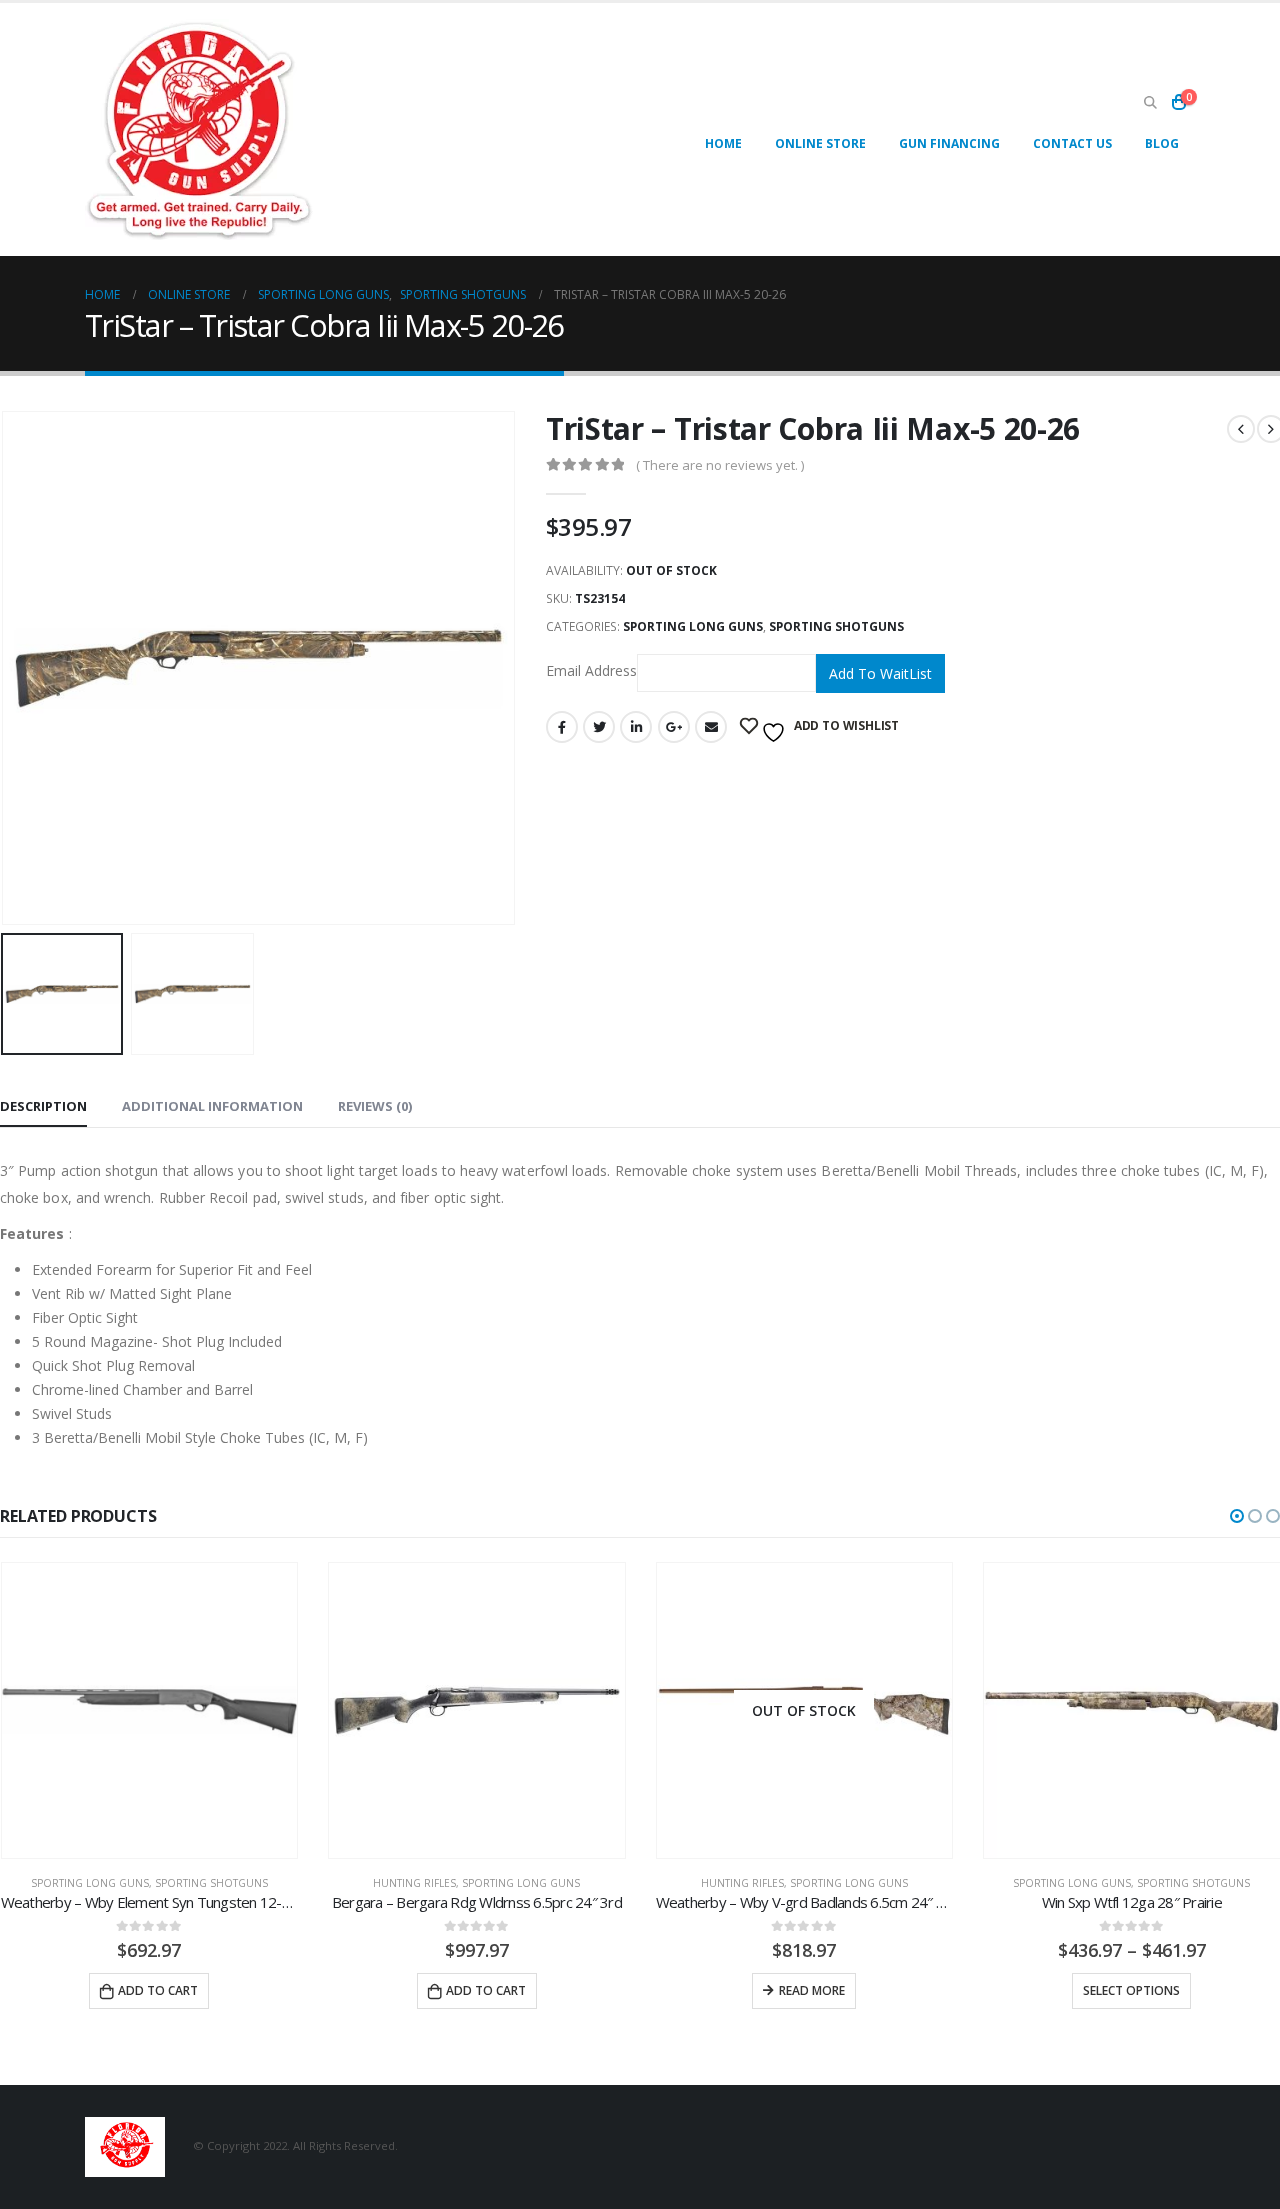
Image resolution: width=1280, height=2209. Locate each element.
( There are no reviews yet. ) (720, 465)
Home (723, 143)
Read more (812, 1990)
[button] (1237, 1516)
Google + (674, 727)
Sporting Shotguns (836, 626)
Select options (1131, 1990)
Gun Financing (949, 143)
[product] (150, 1711)
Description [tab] (43, 1106)
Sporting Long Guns (693, 626)
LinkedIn (636, 727)
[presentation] (511, 668)
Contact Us (1072, 143)
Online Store (820, 143)
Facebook (562, 727)
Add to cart (158, 1990)
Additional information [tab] (212, 1106)
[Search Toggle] (1150, 103)
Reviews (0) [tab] (375, 1106)
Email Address (591, 671)
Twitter (599, 727)
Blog (1162, 143)
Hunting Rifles (414, 1883)
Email (711, 727)
